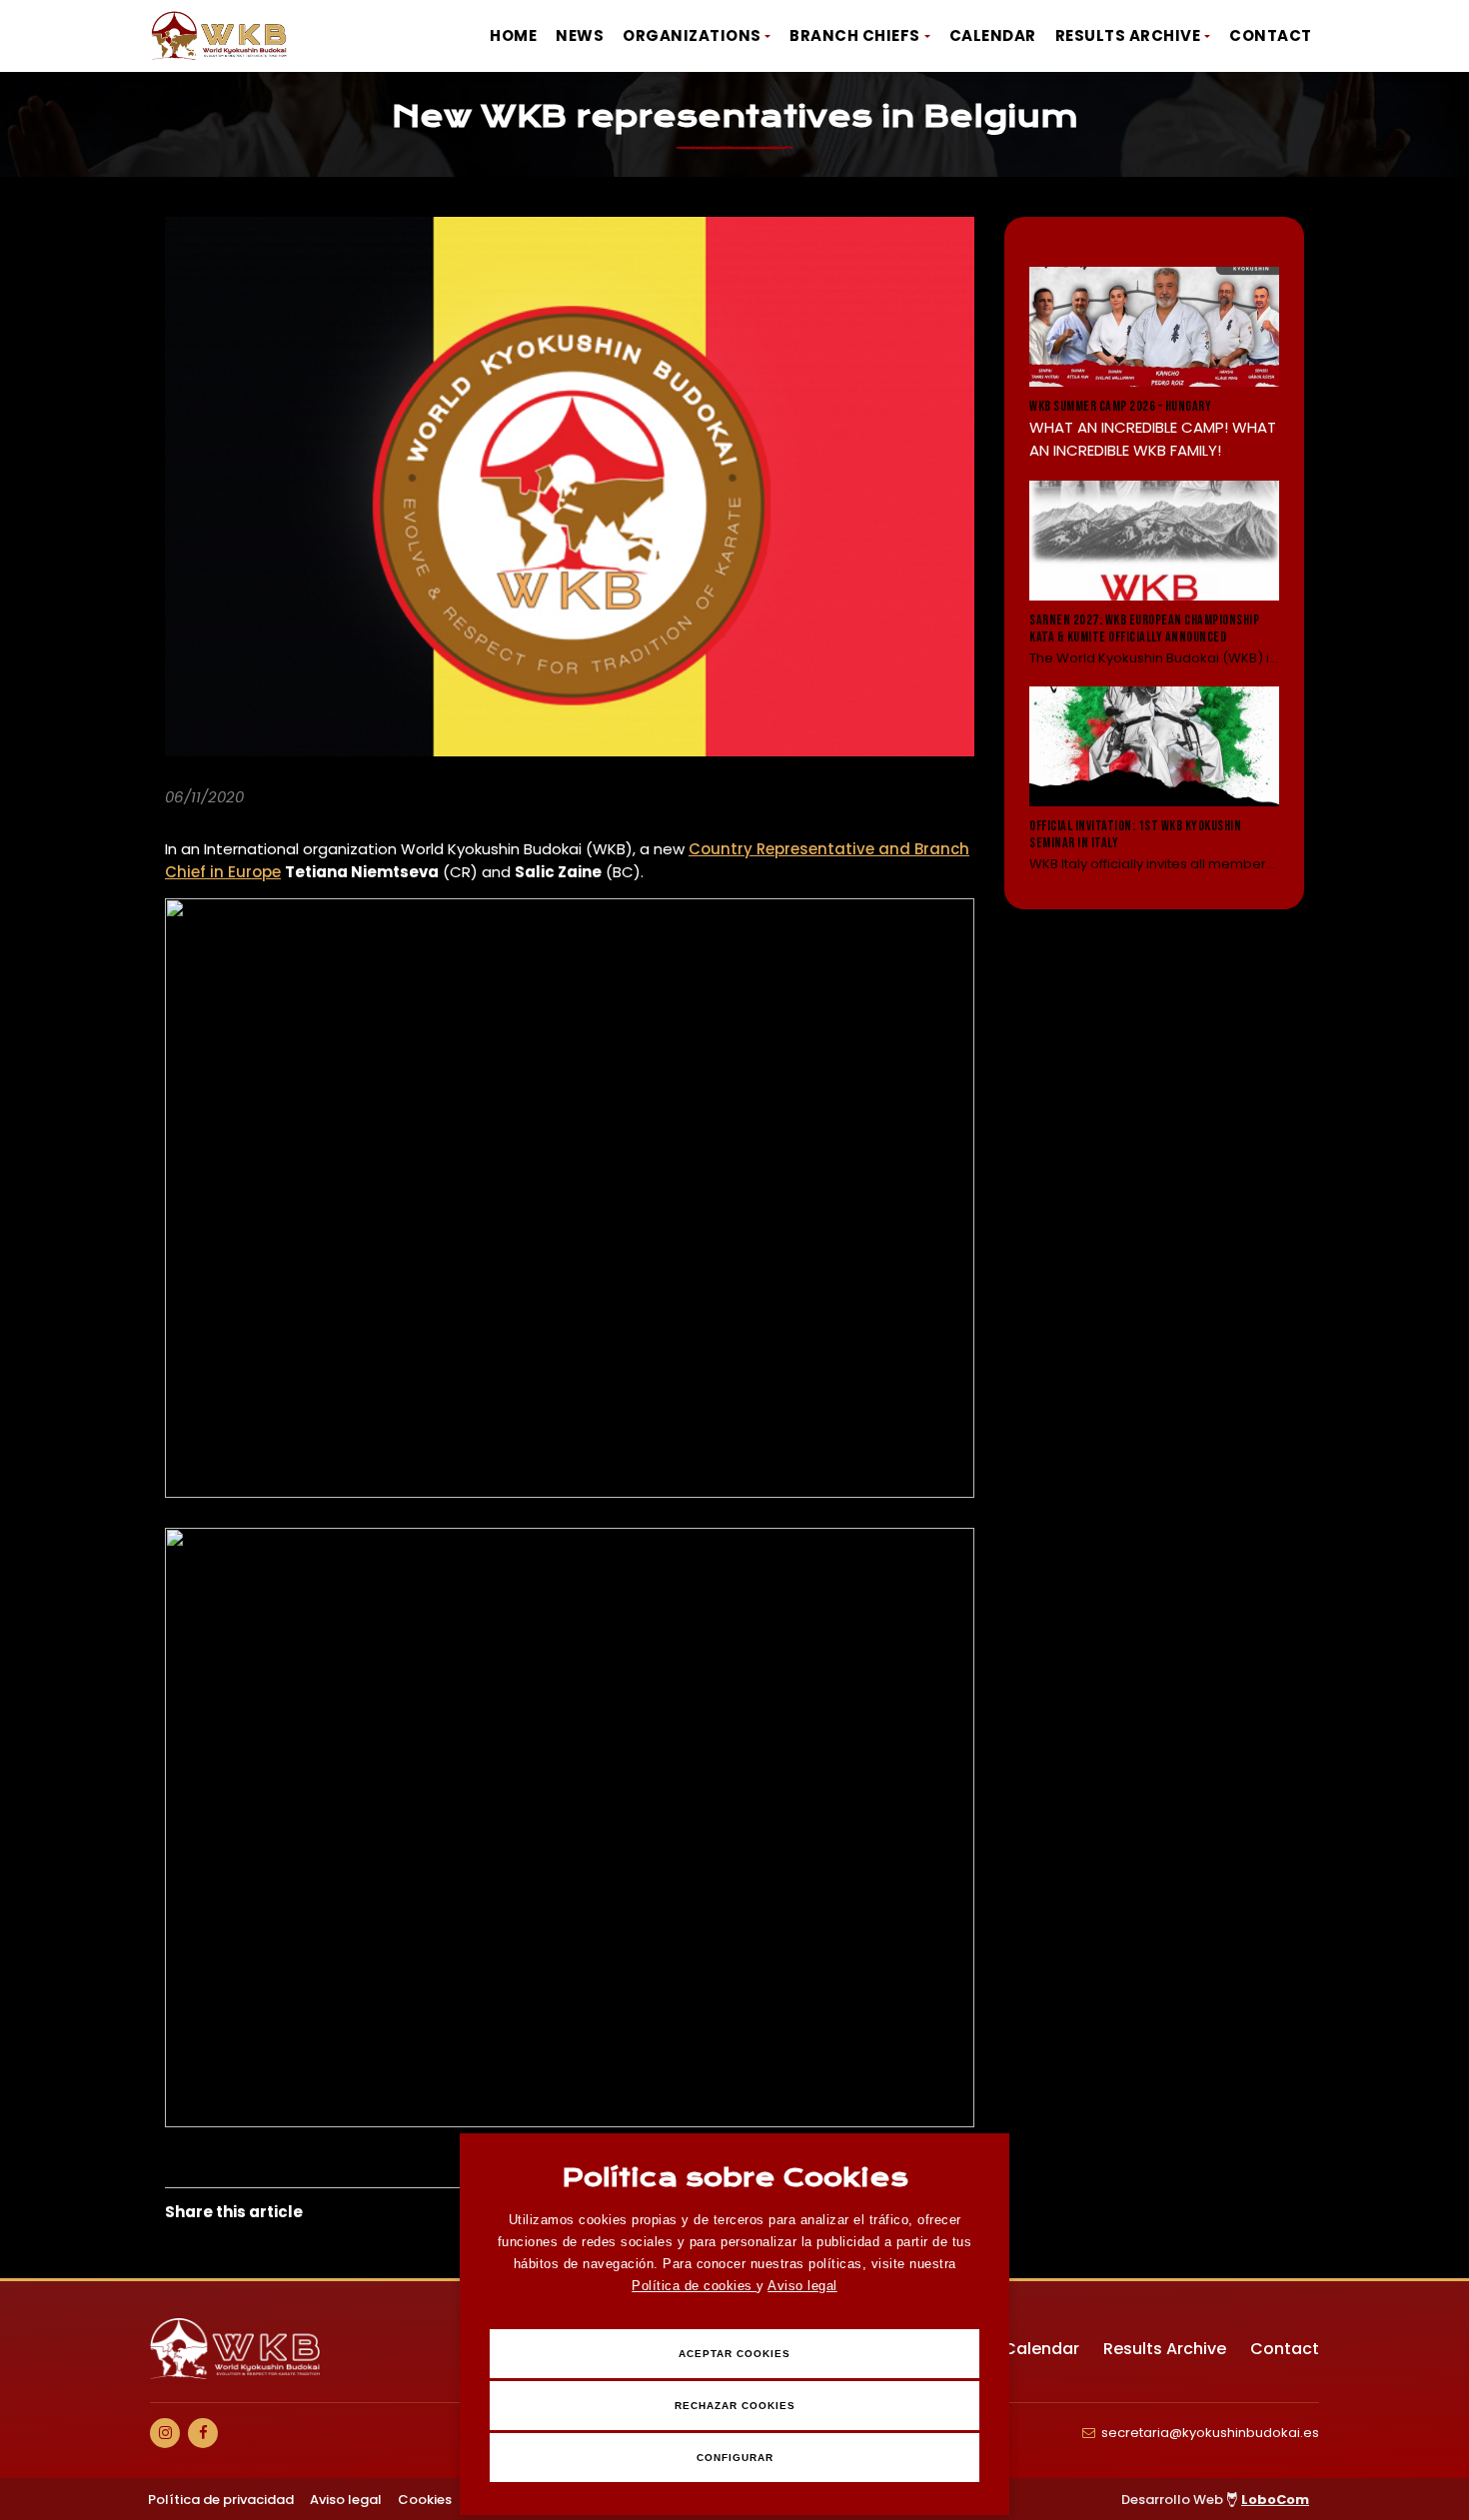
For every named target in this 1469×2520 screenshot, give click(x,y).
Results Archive (1128, 35)
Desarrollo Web (1215, 2500)
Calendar (993, 35)
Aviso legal (802, 2286)
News (580, 35)
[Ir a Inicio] (220, 36)
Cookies (425, 2500)
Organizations (692, 35)
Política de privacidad (221, 2500)
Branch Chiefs (855, 35)
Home (513, 35)
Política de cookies (694, 2286)
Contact (1271, 35)
